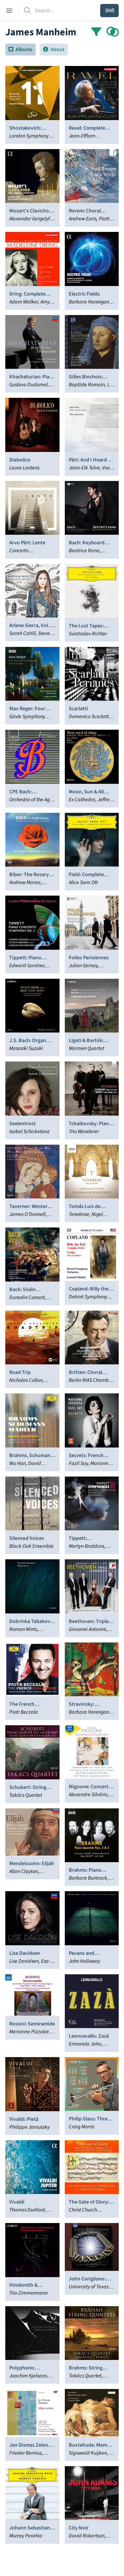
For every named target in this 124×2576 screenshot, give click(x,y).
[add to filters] (113, 32)
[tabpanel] (62, 1305)
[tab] (21, 49)
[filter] (96, 32)
